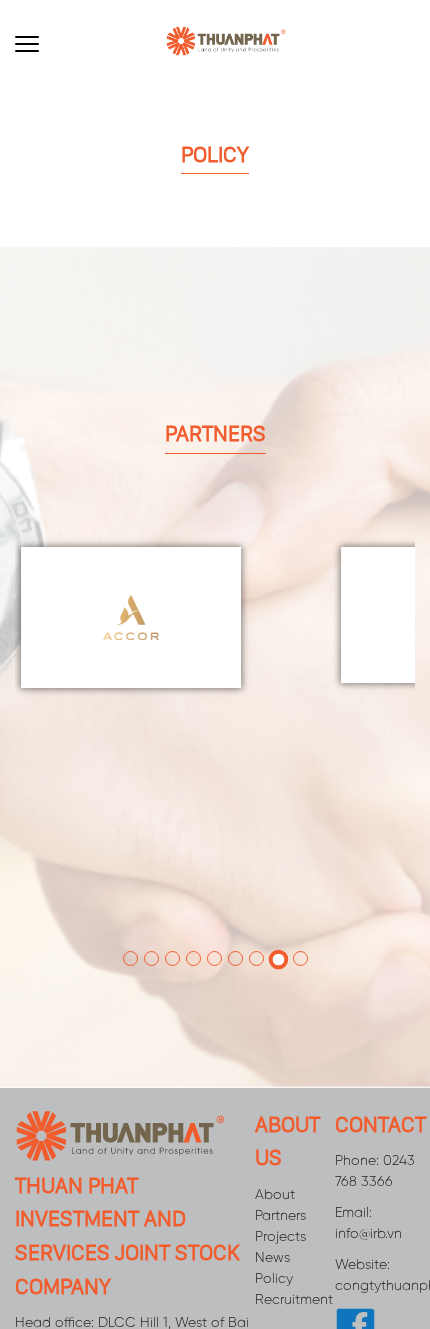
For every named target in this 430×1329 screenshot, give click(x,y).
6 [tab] (235, 927)
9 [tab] (300, 927)
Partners (280, 1186)
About (275, 1165)
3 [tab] (172, 927)
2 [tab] (151, 927)
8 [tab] (278, 929)
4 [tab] (193, 927)
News (272, 1228)
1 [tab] (130, 927)
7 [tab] (256, 927)
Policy (274, 1249)
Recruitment (294, 1270)
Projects (280, 1207)
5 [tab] (214, 927)
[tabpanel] (277, 607)
